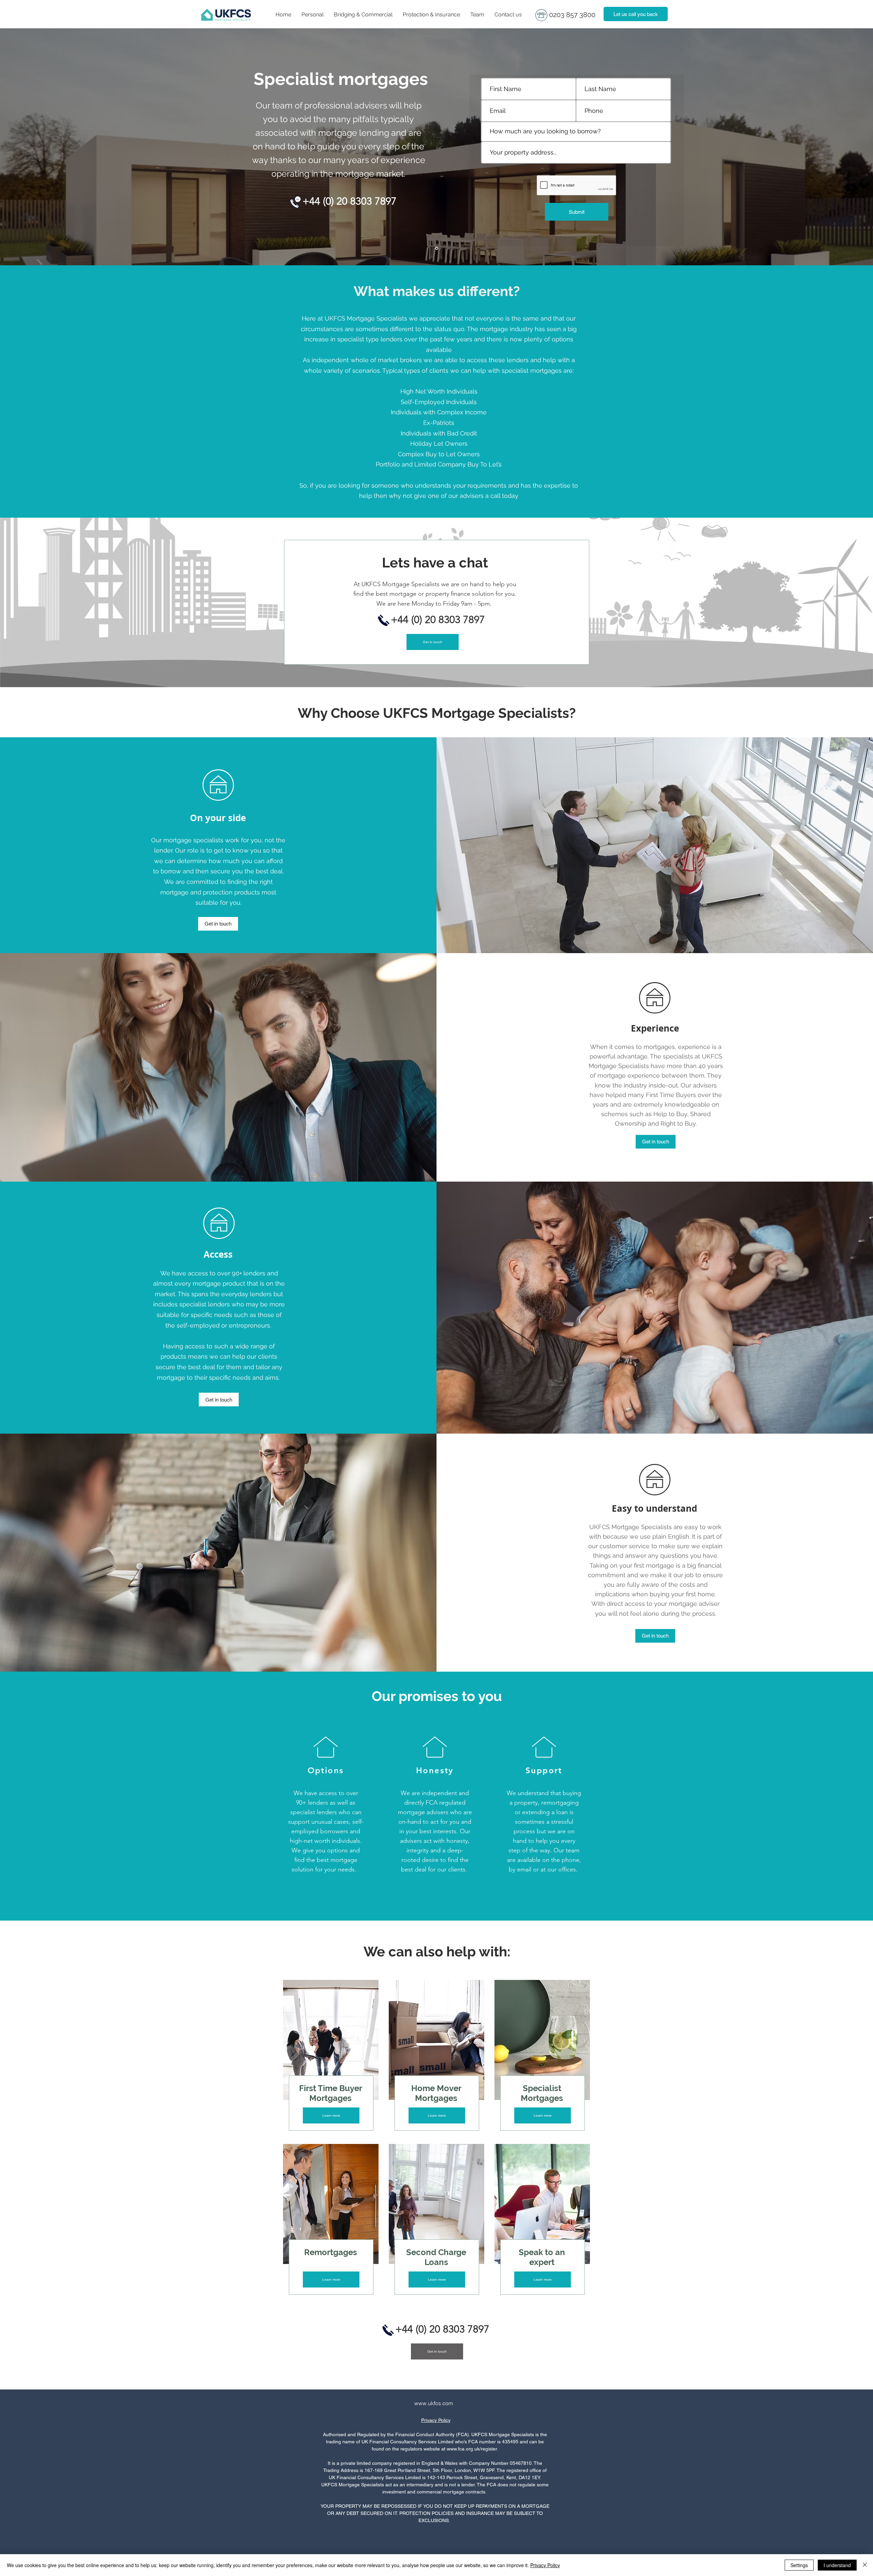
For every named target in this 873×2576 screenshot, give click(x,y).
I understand (837, 2565)
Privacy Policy (436, 2420)
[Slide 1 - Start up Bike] (437, 248)
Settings (799, 2565)
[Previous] (44, 147)
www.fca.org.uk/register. (472, 2449)
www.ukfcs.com (434, 2403)
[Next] (829, 147)
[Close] (865, 2565)
